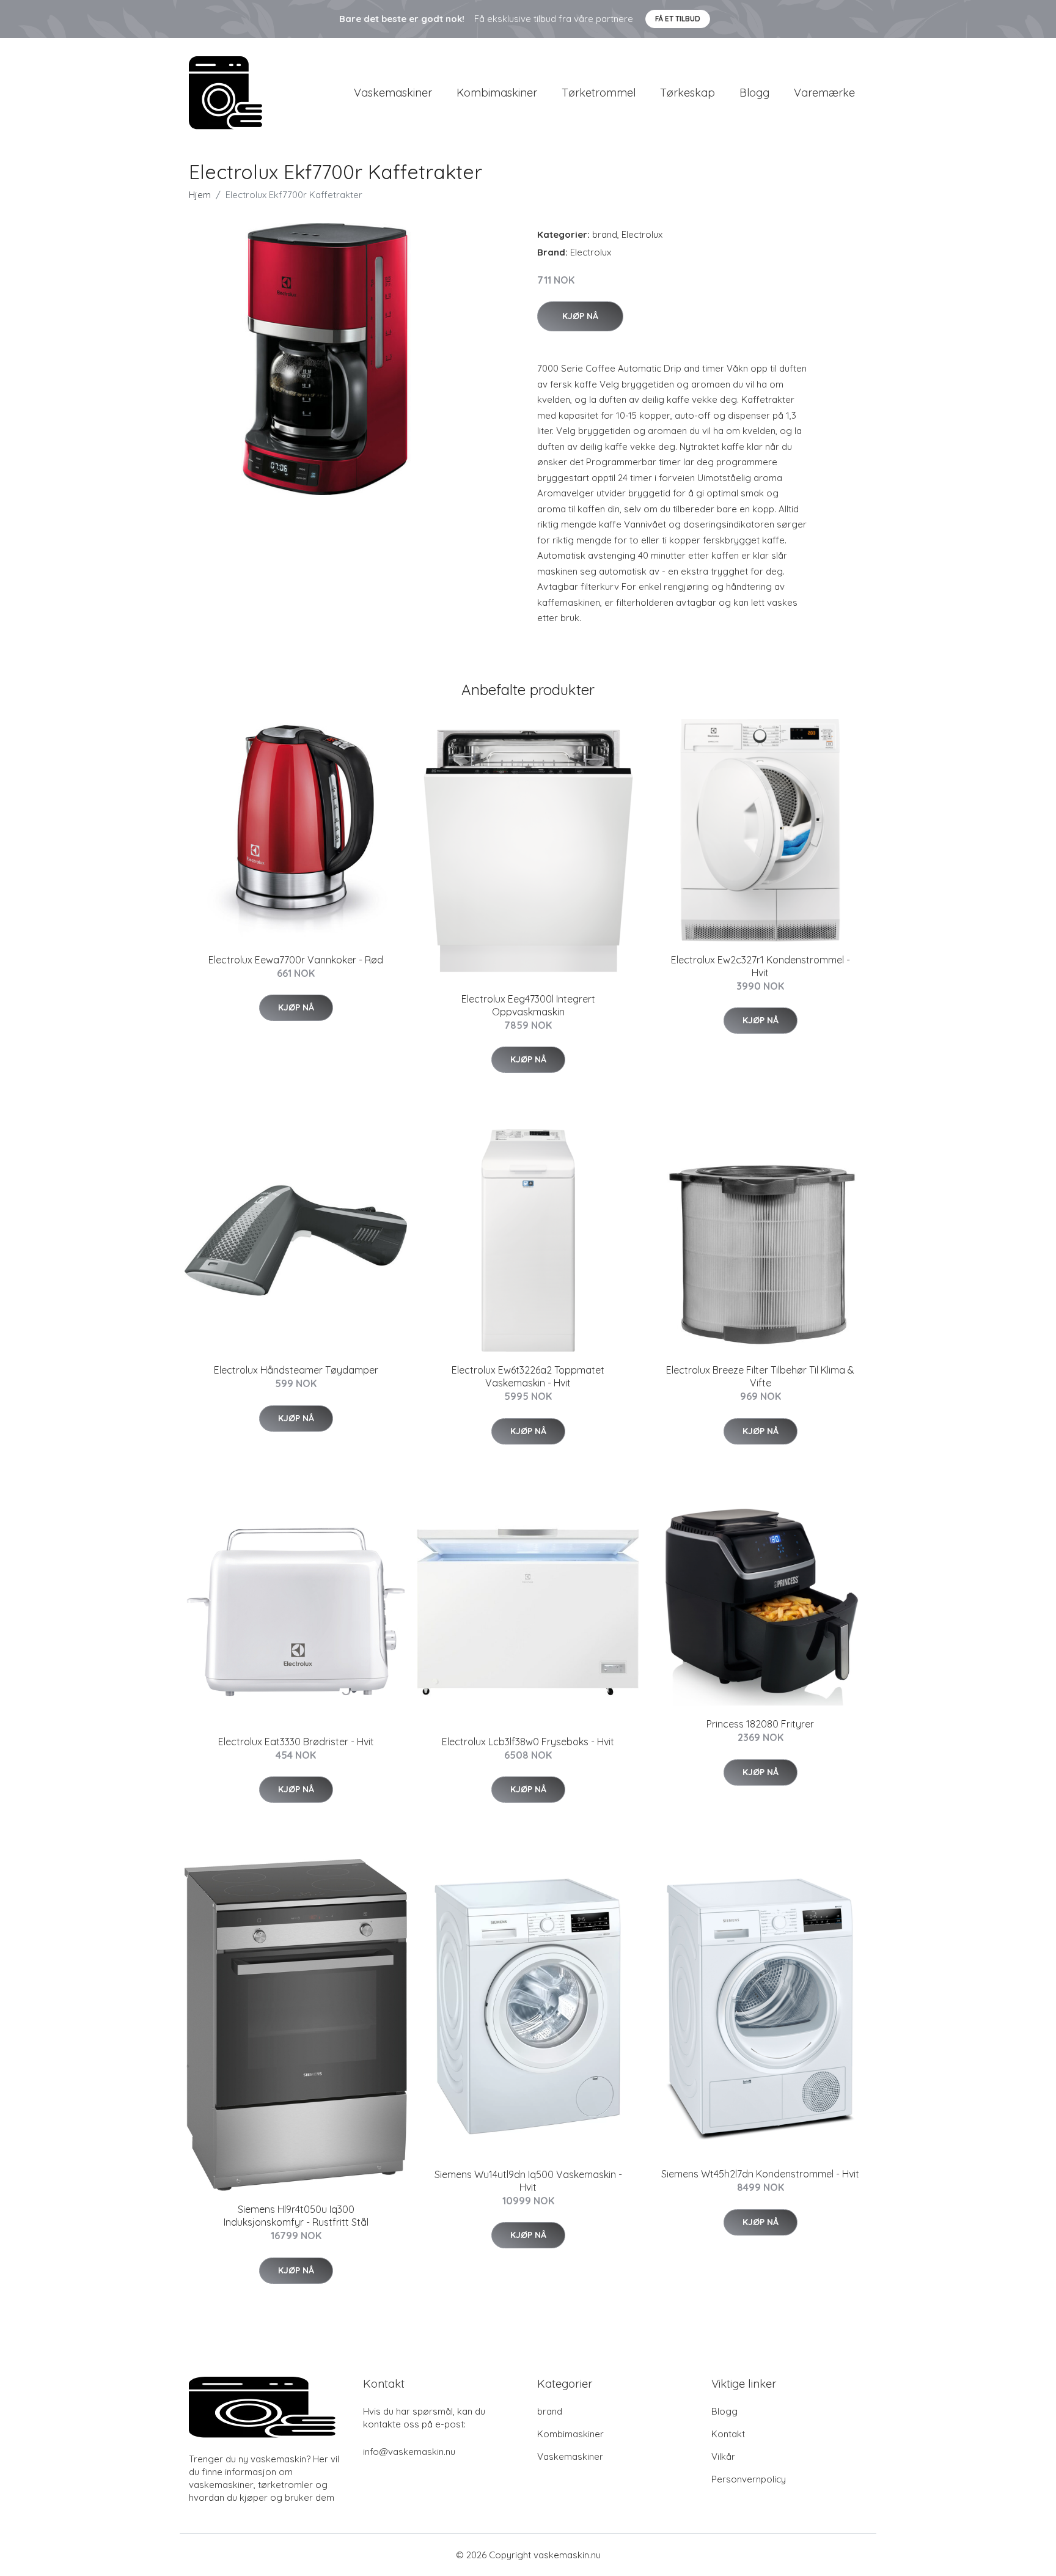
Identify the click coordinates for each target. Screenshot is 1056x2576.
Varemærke (824, 93)
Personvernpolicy (749, 2479)
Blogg (754, 93)
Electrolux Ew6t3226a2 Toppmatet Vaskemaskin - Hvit (528, 1376)
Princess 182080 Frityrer (760, 1724)
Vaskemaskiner (393, 93)
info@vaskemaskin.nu (409, 2452)
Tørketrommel (599, 93)
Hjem (200, 195)
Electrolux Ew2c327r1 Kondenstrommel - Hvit (761, 966)
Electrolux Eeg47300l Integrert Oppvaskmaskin (528, 1005)
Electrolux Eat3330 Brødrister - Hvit (296, 1742)
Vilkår (723, 2456)
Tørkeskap (687, 93)
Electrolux (642, 234)
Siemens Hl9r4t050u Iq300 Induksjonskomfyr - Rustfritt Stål (296, 2216)
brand (605, 234)
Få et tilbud (678, 19)
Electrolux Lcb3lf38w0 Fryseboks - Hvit (528, 1742)
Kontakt (728, 2434)
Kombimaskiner (497, 93)
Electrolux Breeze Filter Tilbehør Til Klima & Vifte (760, 1376)
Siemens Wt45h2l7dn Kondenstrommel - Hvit (760, 2174)
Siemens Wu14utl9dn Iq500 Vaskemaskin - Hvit (528, 2181)
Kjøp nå (580, 316)
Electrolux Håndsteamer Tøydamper (296, 1370)
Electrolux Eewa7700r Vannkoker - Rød (296, 960)
